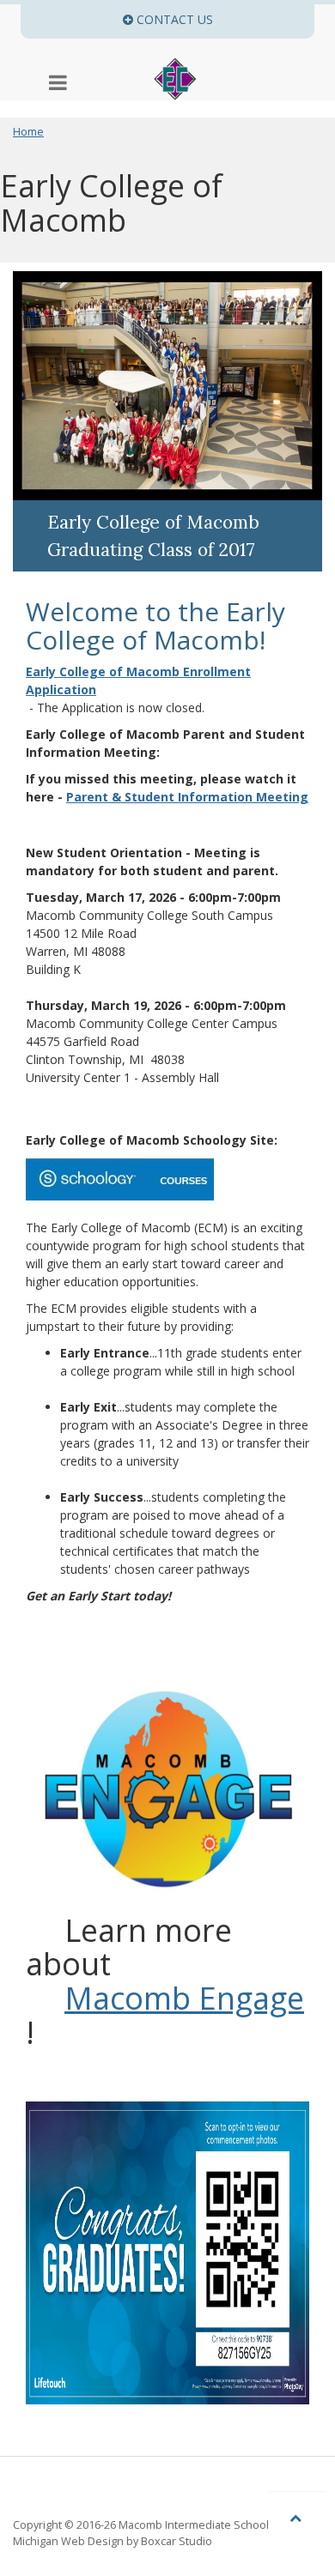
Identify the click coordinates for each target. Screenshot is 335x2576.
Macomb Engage (184, 1999)
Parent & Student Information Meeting (187, 797)
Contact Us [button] (224, 19)
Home (28, 132)
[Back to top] (297, 2517)
